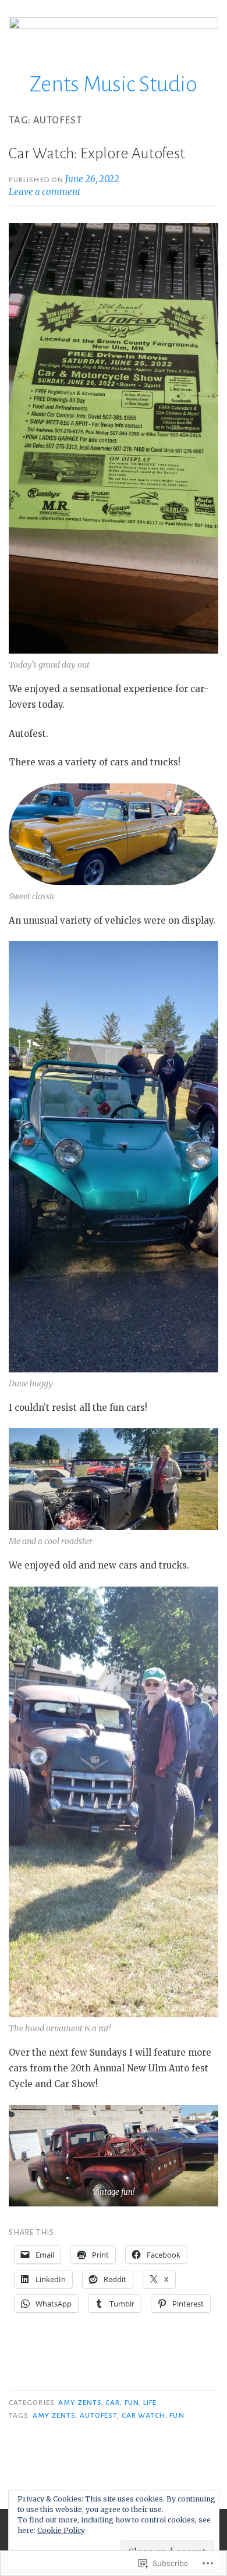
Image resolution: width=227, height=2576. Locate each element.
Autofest (99, 2415)
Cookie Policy (61, 2530)
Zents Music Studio (114, 84)
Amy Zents (80, 2403)
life (150, 2403)
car (113, 2403)
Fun (132, 2403)
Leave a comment (45, 192)
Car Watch (144, 2415)
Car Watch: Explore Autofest (97, 154)
